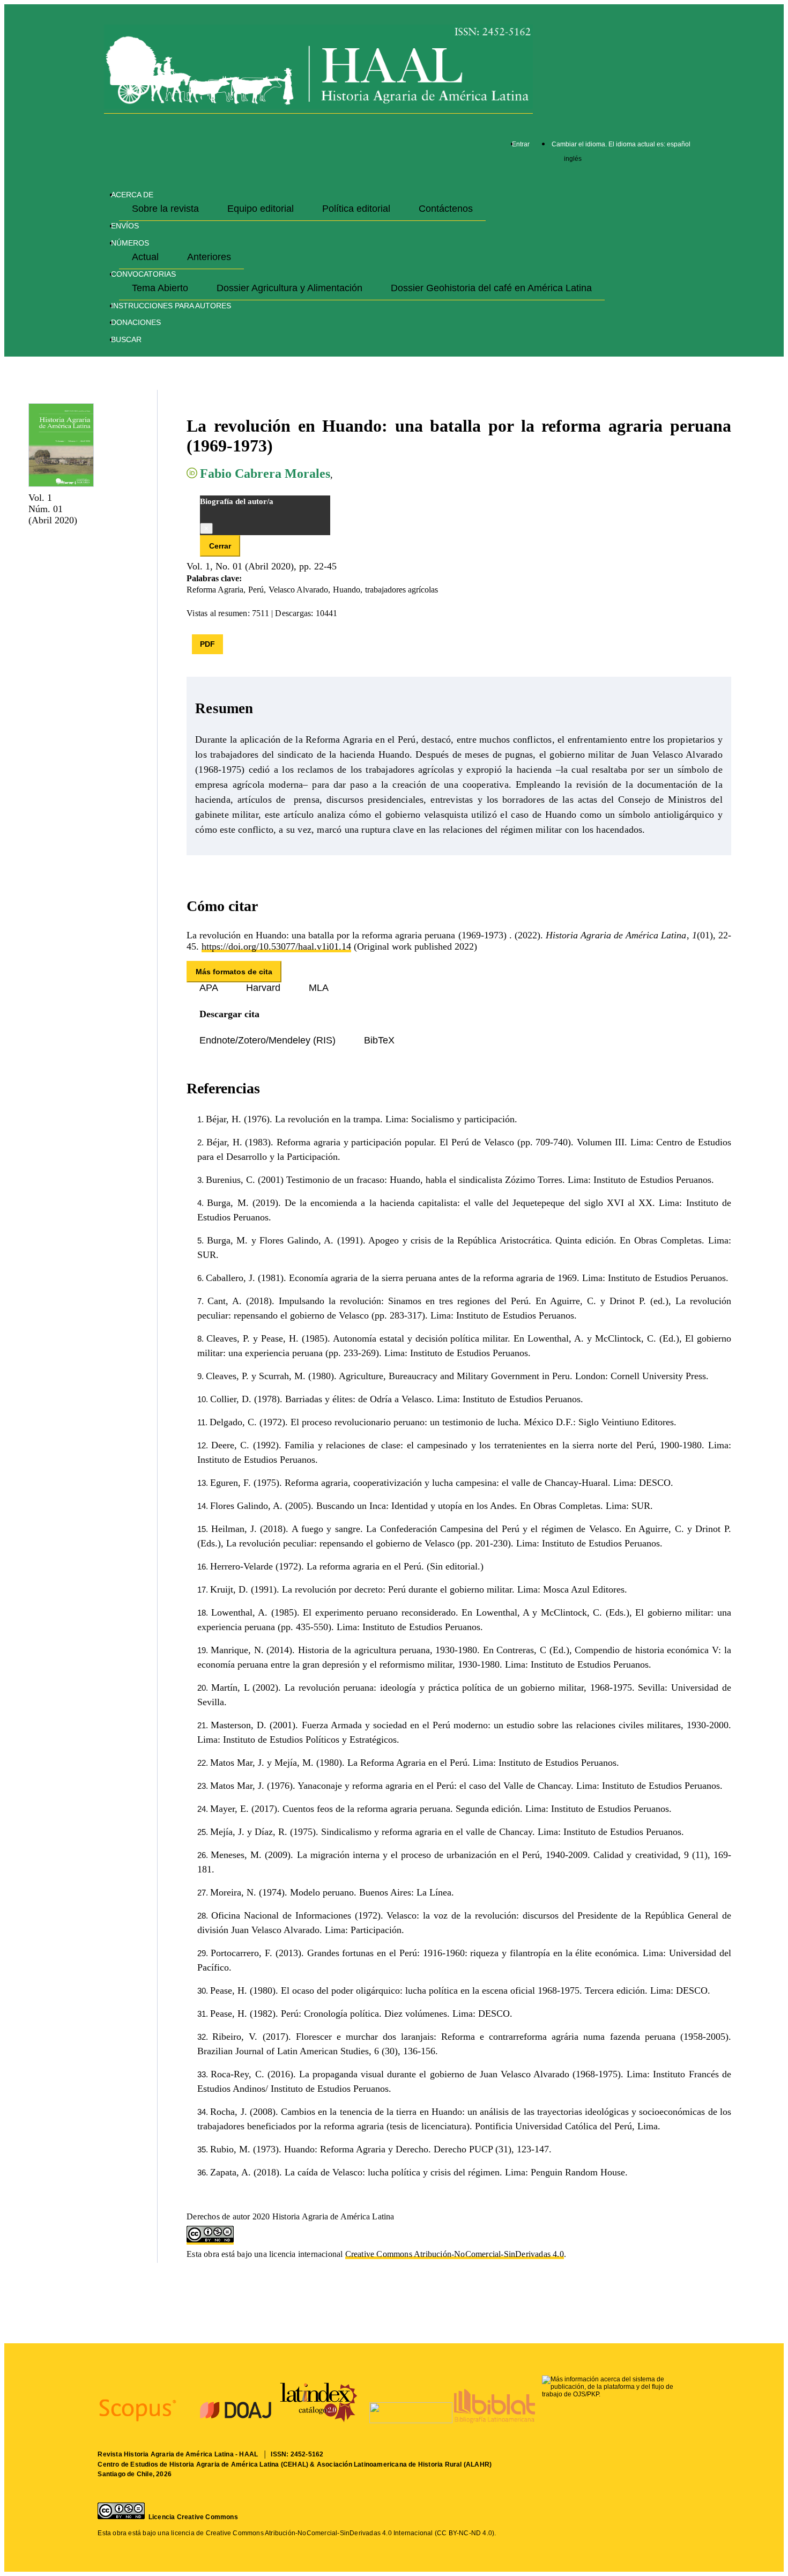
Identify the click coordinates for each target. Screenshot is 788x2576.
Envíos (125, 226)
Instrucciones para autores (171, 306)
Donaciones (136, 322)
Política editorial (358, 209)
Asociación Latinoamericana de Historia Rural (389, 2464)
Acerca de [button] (132, 195)
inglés (573, 159)
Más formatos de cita (234, 972)
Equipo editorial (262, 209)
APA (210, 988)
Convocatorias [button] (143, 274)
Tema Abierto (161, 288)
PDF (207, 644)
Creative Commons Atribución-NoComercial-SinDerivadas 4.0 (455, 2254)
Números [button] (130, 243)
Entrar (521, 144)
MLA (319, 988)
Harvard (265, 988)
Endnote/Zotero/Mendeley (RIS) (269, 1040)
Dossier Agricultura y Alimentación (291, 288)
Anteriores (209, 257)
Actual (147, 257)
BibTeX (379, 1040)
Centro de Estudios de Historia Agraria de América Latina (188, 2464)
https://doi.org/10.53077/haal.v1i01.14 (276, 946)
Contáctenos (446, 209)
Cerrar (220, 546)
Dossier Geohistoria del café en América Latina (491, 288)
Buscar (126, 339)
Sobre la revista (167, 209)
